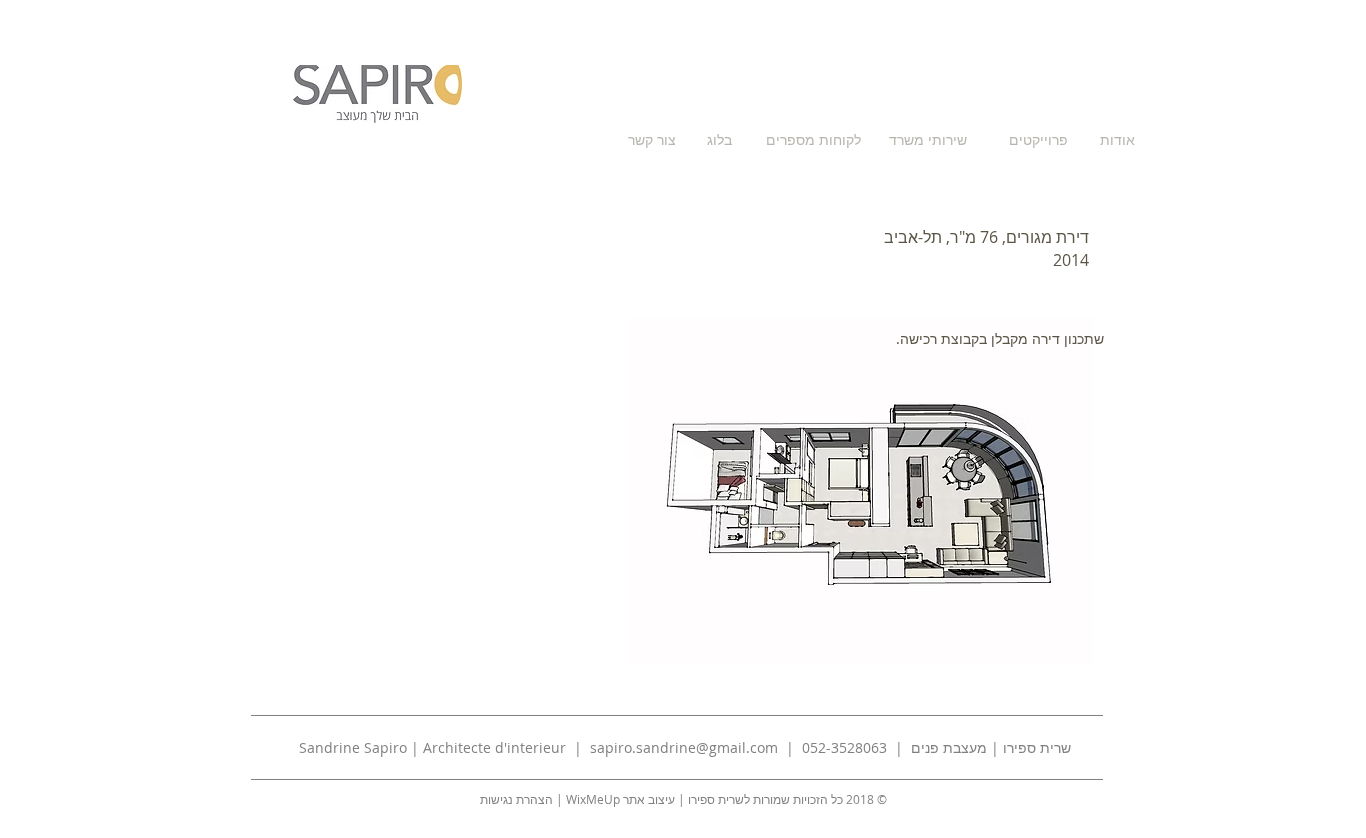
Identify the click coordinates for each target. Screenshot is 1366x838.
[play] (1052, 647)
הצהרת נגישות (516, 799)
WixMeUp (593, 799)
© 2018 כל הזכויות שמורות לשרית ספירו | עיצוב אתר (753, 799)
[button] (862, 491)
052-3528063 (842, 747)
